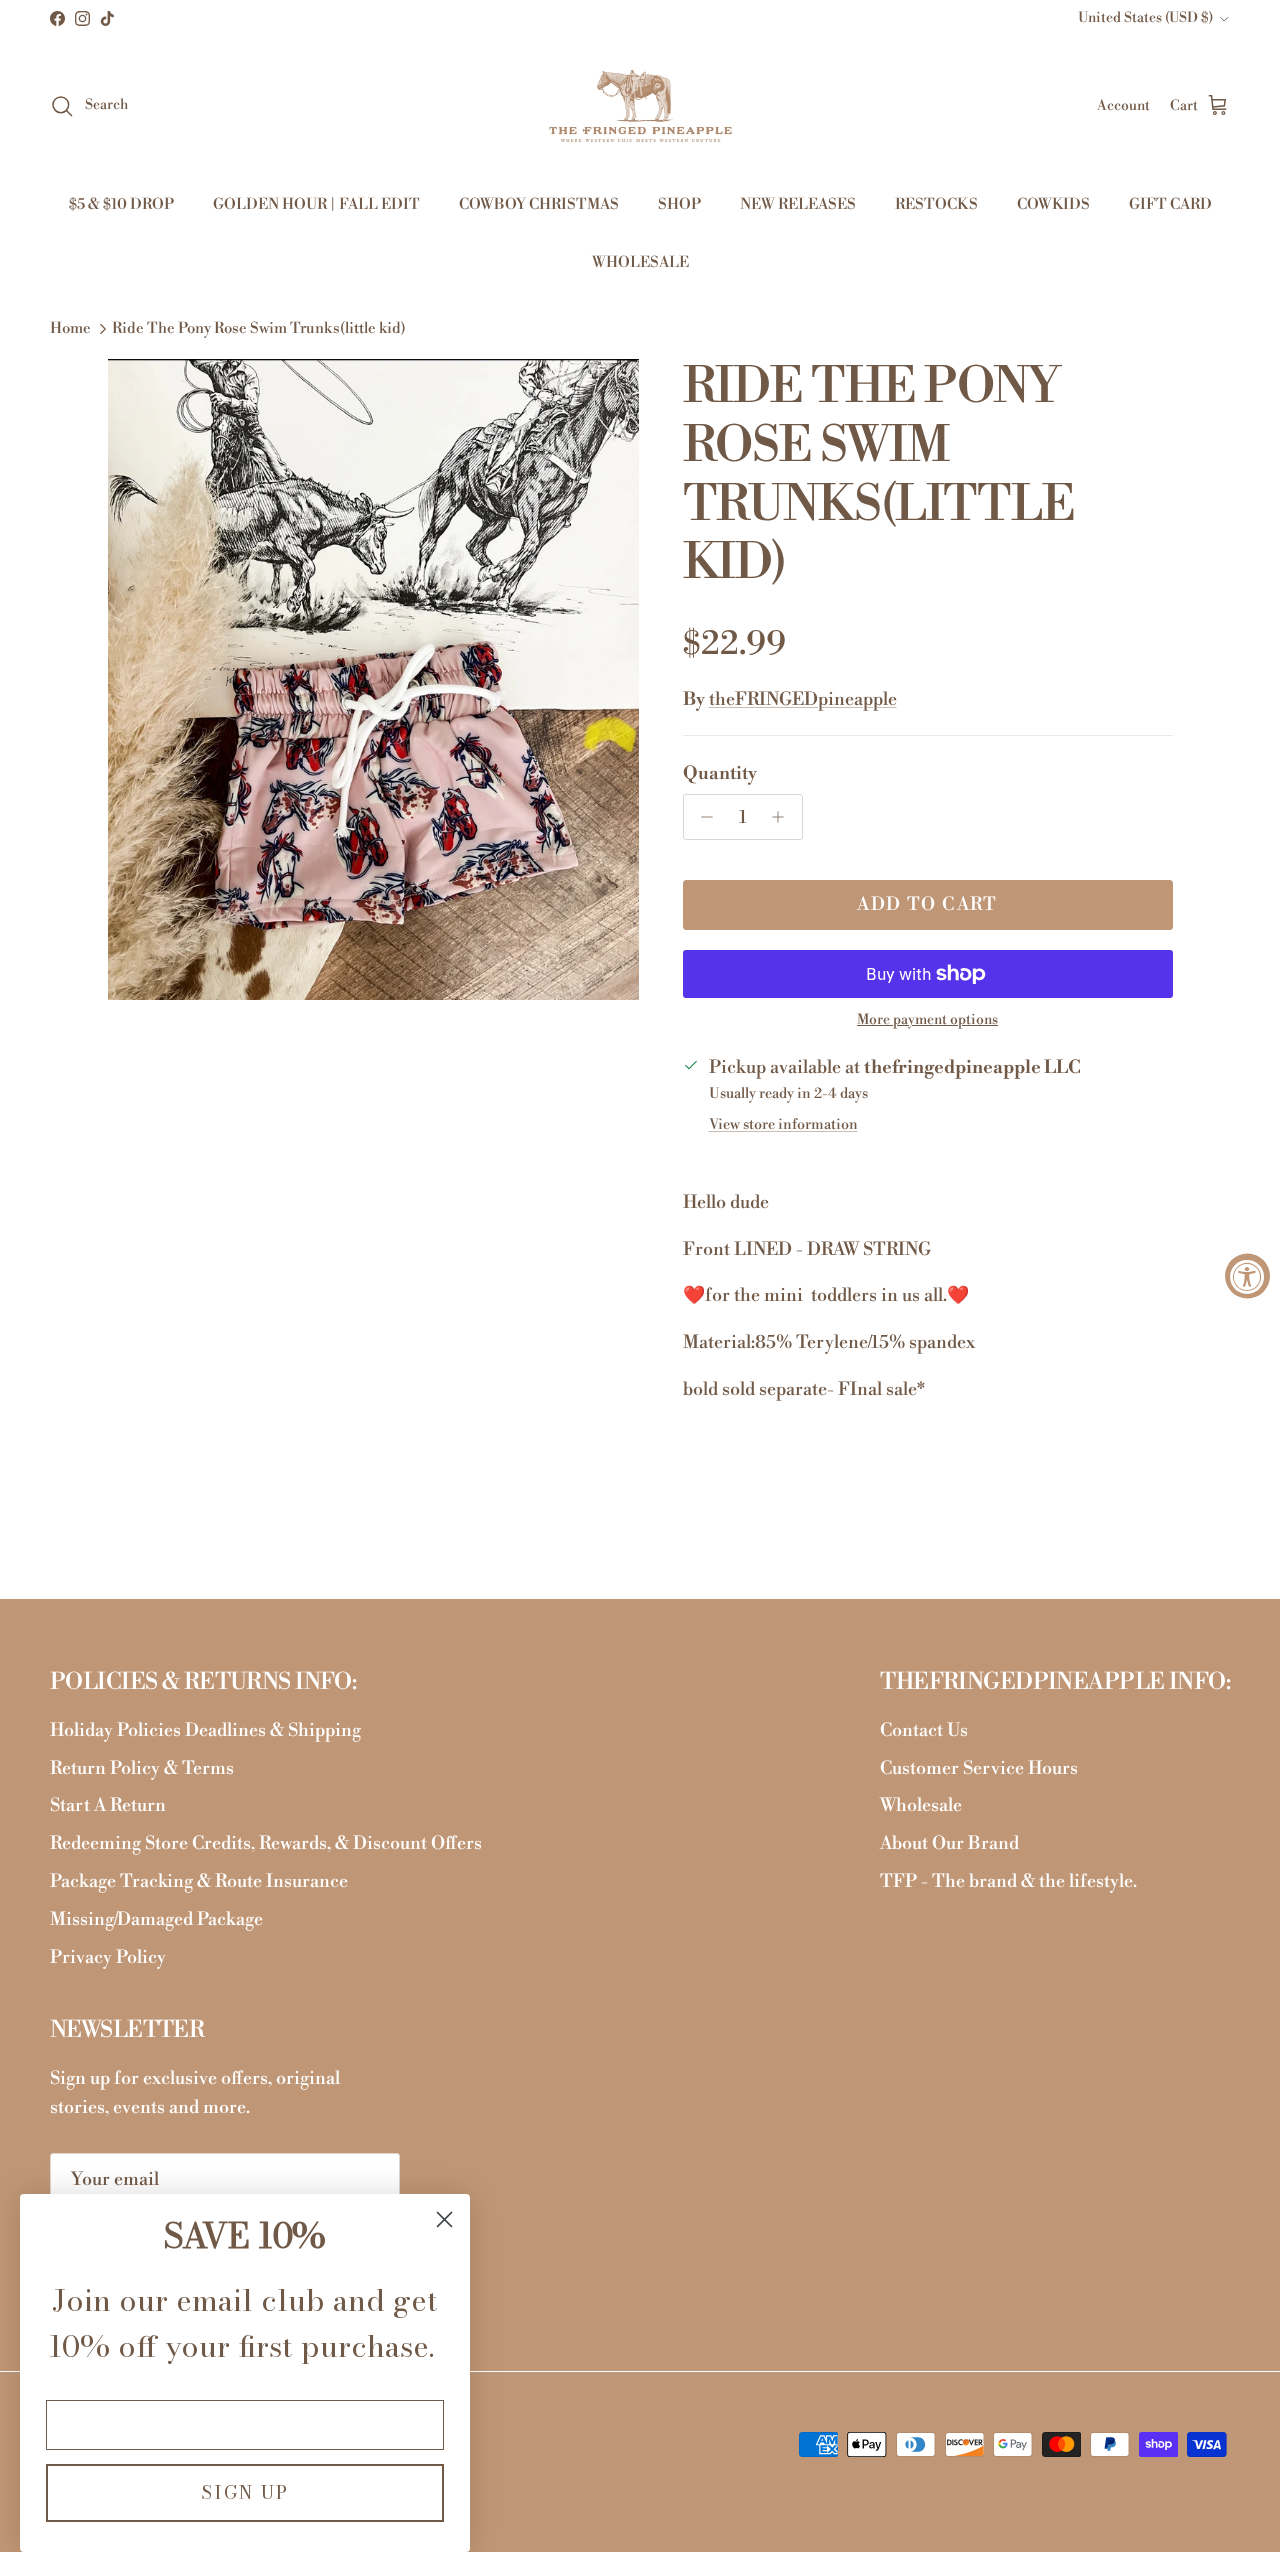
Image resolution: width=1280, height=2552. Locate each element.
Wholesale (921, 1805)
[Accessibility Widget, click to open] (1247, 1276)
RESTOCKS (936, 204)
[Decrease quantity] (702, 817)
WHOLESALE (640, 262)
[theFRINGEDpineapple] (640, 106)
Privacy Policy (108, 1957)
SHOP (679, 204)
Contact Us (924, 1730)
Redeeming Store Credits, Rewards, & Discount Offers (266, 1843)
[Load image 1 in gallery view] (373, 679)
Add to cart (927, 904)
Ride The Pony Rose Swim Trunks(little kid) (259, 328)
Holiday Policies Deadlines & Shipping (205, 1730)
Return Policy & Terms (142, 1768)
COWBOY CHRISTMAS (539, 204)
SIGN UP (245, 2492)
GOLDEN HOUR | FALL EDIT (316, 204)
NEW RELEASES (798, 204)
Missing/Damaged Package (156, 1919)
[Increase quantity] (783, 817)
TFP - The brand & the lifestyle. (1008, 1881)
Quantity (720, 773)
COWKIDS (1053, 204)
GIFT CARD (1170, 204)
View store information (783, 1125)
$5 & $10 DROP (121, 204)
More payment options (927, 1020)
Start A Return (108, 1805)
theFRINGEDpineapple (803, 699)
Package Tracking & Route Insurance (199, 1881)
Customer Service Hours (979, 1768)
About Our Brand (949, 1843)
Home (70, 328)
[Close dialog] (444, 2219)
